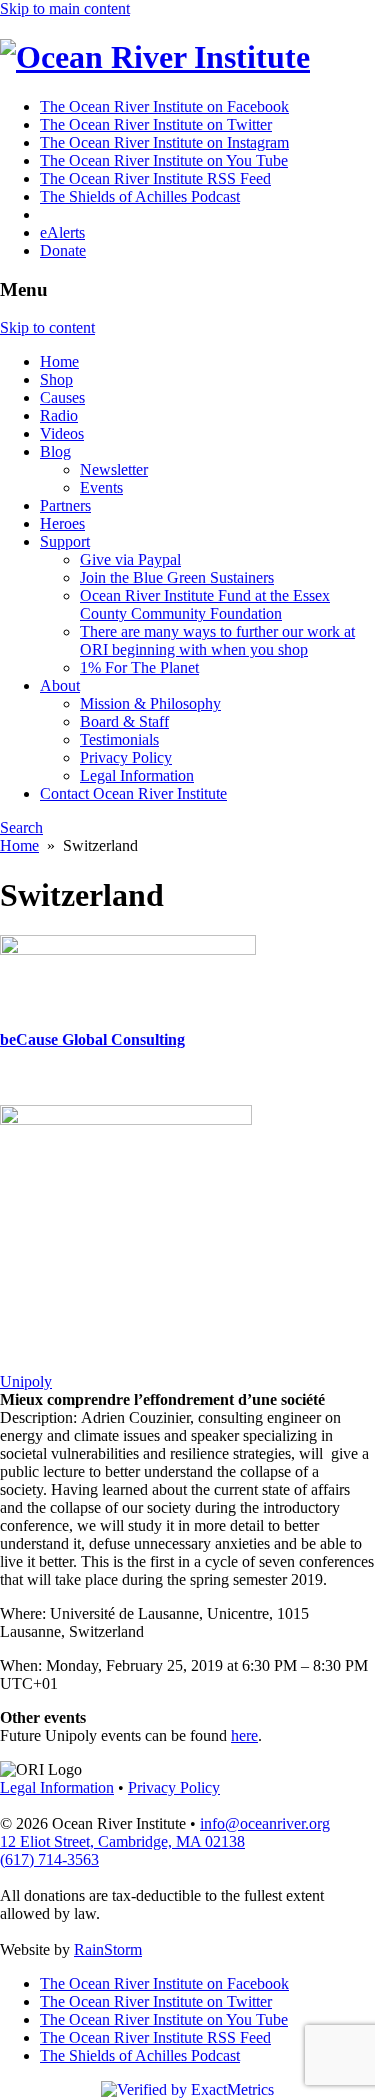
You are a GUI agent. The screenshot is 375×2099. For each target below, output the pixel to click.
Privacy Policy (126, 757)
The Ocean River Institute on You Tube (164, 160)
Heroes (62, 523)
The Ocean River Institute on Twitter (156, 124)
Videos (62, 433)
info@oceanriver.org (265, 1823)
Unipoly (26, 1381)
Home (59, 361)
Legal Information (137, 775)
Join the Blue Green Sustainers (177, 577)
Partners (65, 505)
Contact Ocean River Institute (133, 793)
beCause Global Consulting (92, 1039)
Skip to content (47, 327)
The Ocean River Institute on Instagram (164, 142)
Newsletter (114, 469)
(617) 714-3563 (49, 1859)
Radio (59, 415)
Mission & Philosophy (150, 703)
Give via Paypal (130, 559)
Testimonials (119, 739)
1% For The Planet (139, 667)
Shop (56, 379)
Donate (63, 250)
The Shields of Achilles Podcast (140, 196)
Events (101, 487)
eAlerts (62, 232)
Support (65, 541)
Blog (55, 451)
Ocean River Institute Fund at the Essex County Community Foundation (205, 604)
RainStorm (108, 1949)
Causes (62, 397)
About (60, 685)
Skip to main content (65, 8)
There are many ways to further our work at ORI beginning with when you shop (217, 640)
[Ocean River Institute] (155, 57)
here (244, 1735)
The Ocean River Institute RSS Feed (155, 178)
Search (21, 827)
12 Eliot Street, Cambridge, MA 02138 (122, 1841)
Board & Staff (124, 721)
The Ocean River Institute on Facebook (164, 106)
